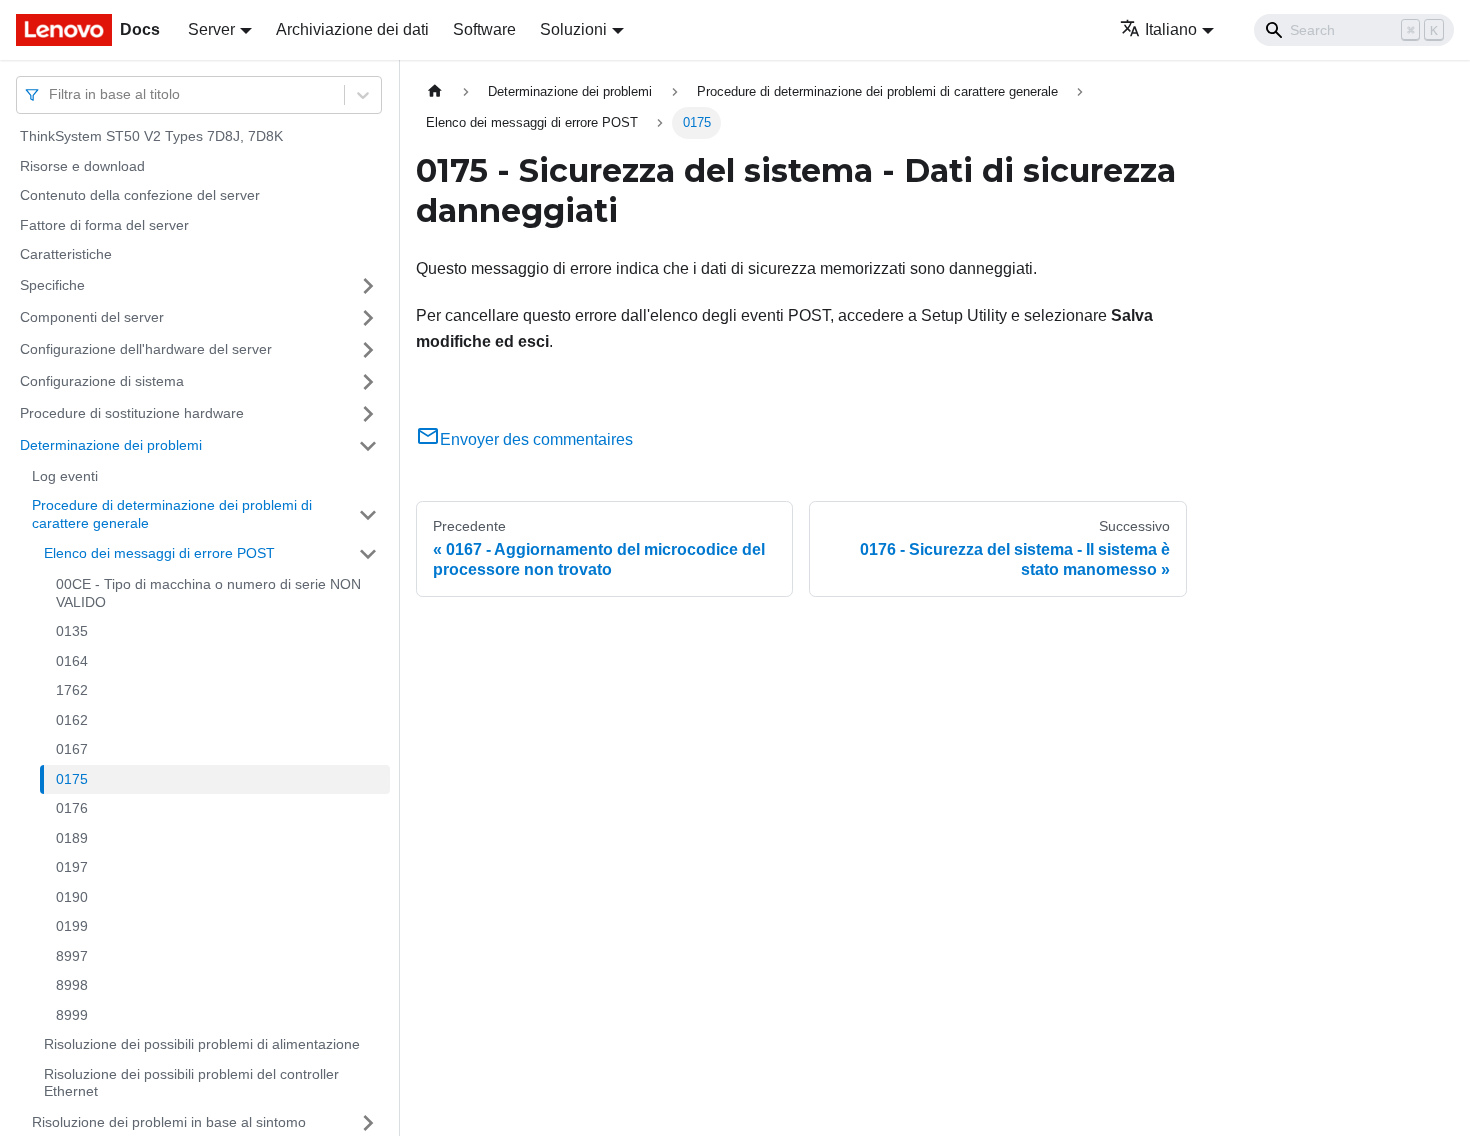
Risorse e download (82, 166)
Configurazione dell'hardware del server (146, 349)
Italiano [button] (1171, 29)
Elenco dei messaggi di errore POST (159, 553)
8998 (72, 985)
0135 (72, 631)
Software (484, 29)
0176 (72, 808)
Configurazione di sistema (102, 381)
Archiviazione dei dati (352, 29)
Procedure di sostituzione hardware (132, 413)
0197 (72, 867)
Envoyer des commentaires (536, 439)
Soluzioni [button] (573, 29)
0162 (72, 720)
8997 (72, 956)
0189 (72, 838)
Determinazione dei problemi (111, 445)
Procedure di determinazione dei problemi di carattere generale (172, 514)
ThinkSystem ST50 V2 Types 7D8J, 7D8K (151, 136)
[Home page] (435, 91)
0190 (72, 897)
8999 (72, 1015)
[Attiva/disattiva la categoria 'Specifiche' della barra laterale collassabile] (368, 286)
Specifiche (52, 285)
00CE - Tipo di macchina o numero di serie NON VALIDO (208, 593)
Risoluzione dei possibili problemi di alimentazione (202, 1044)
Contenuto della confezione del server (140, 195)
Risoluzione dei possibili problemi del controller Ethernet (191, 1083)
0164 (72, 661)
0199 (72, 926)
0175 (72, 779)
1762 (72, 690)
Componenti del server (92, 317)
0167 (72, 749)
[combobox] (51, 94)
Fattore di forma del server (104, 225)
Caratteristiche (66, 254)
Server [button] (211, 29)
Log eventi (65, 476)
